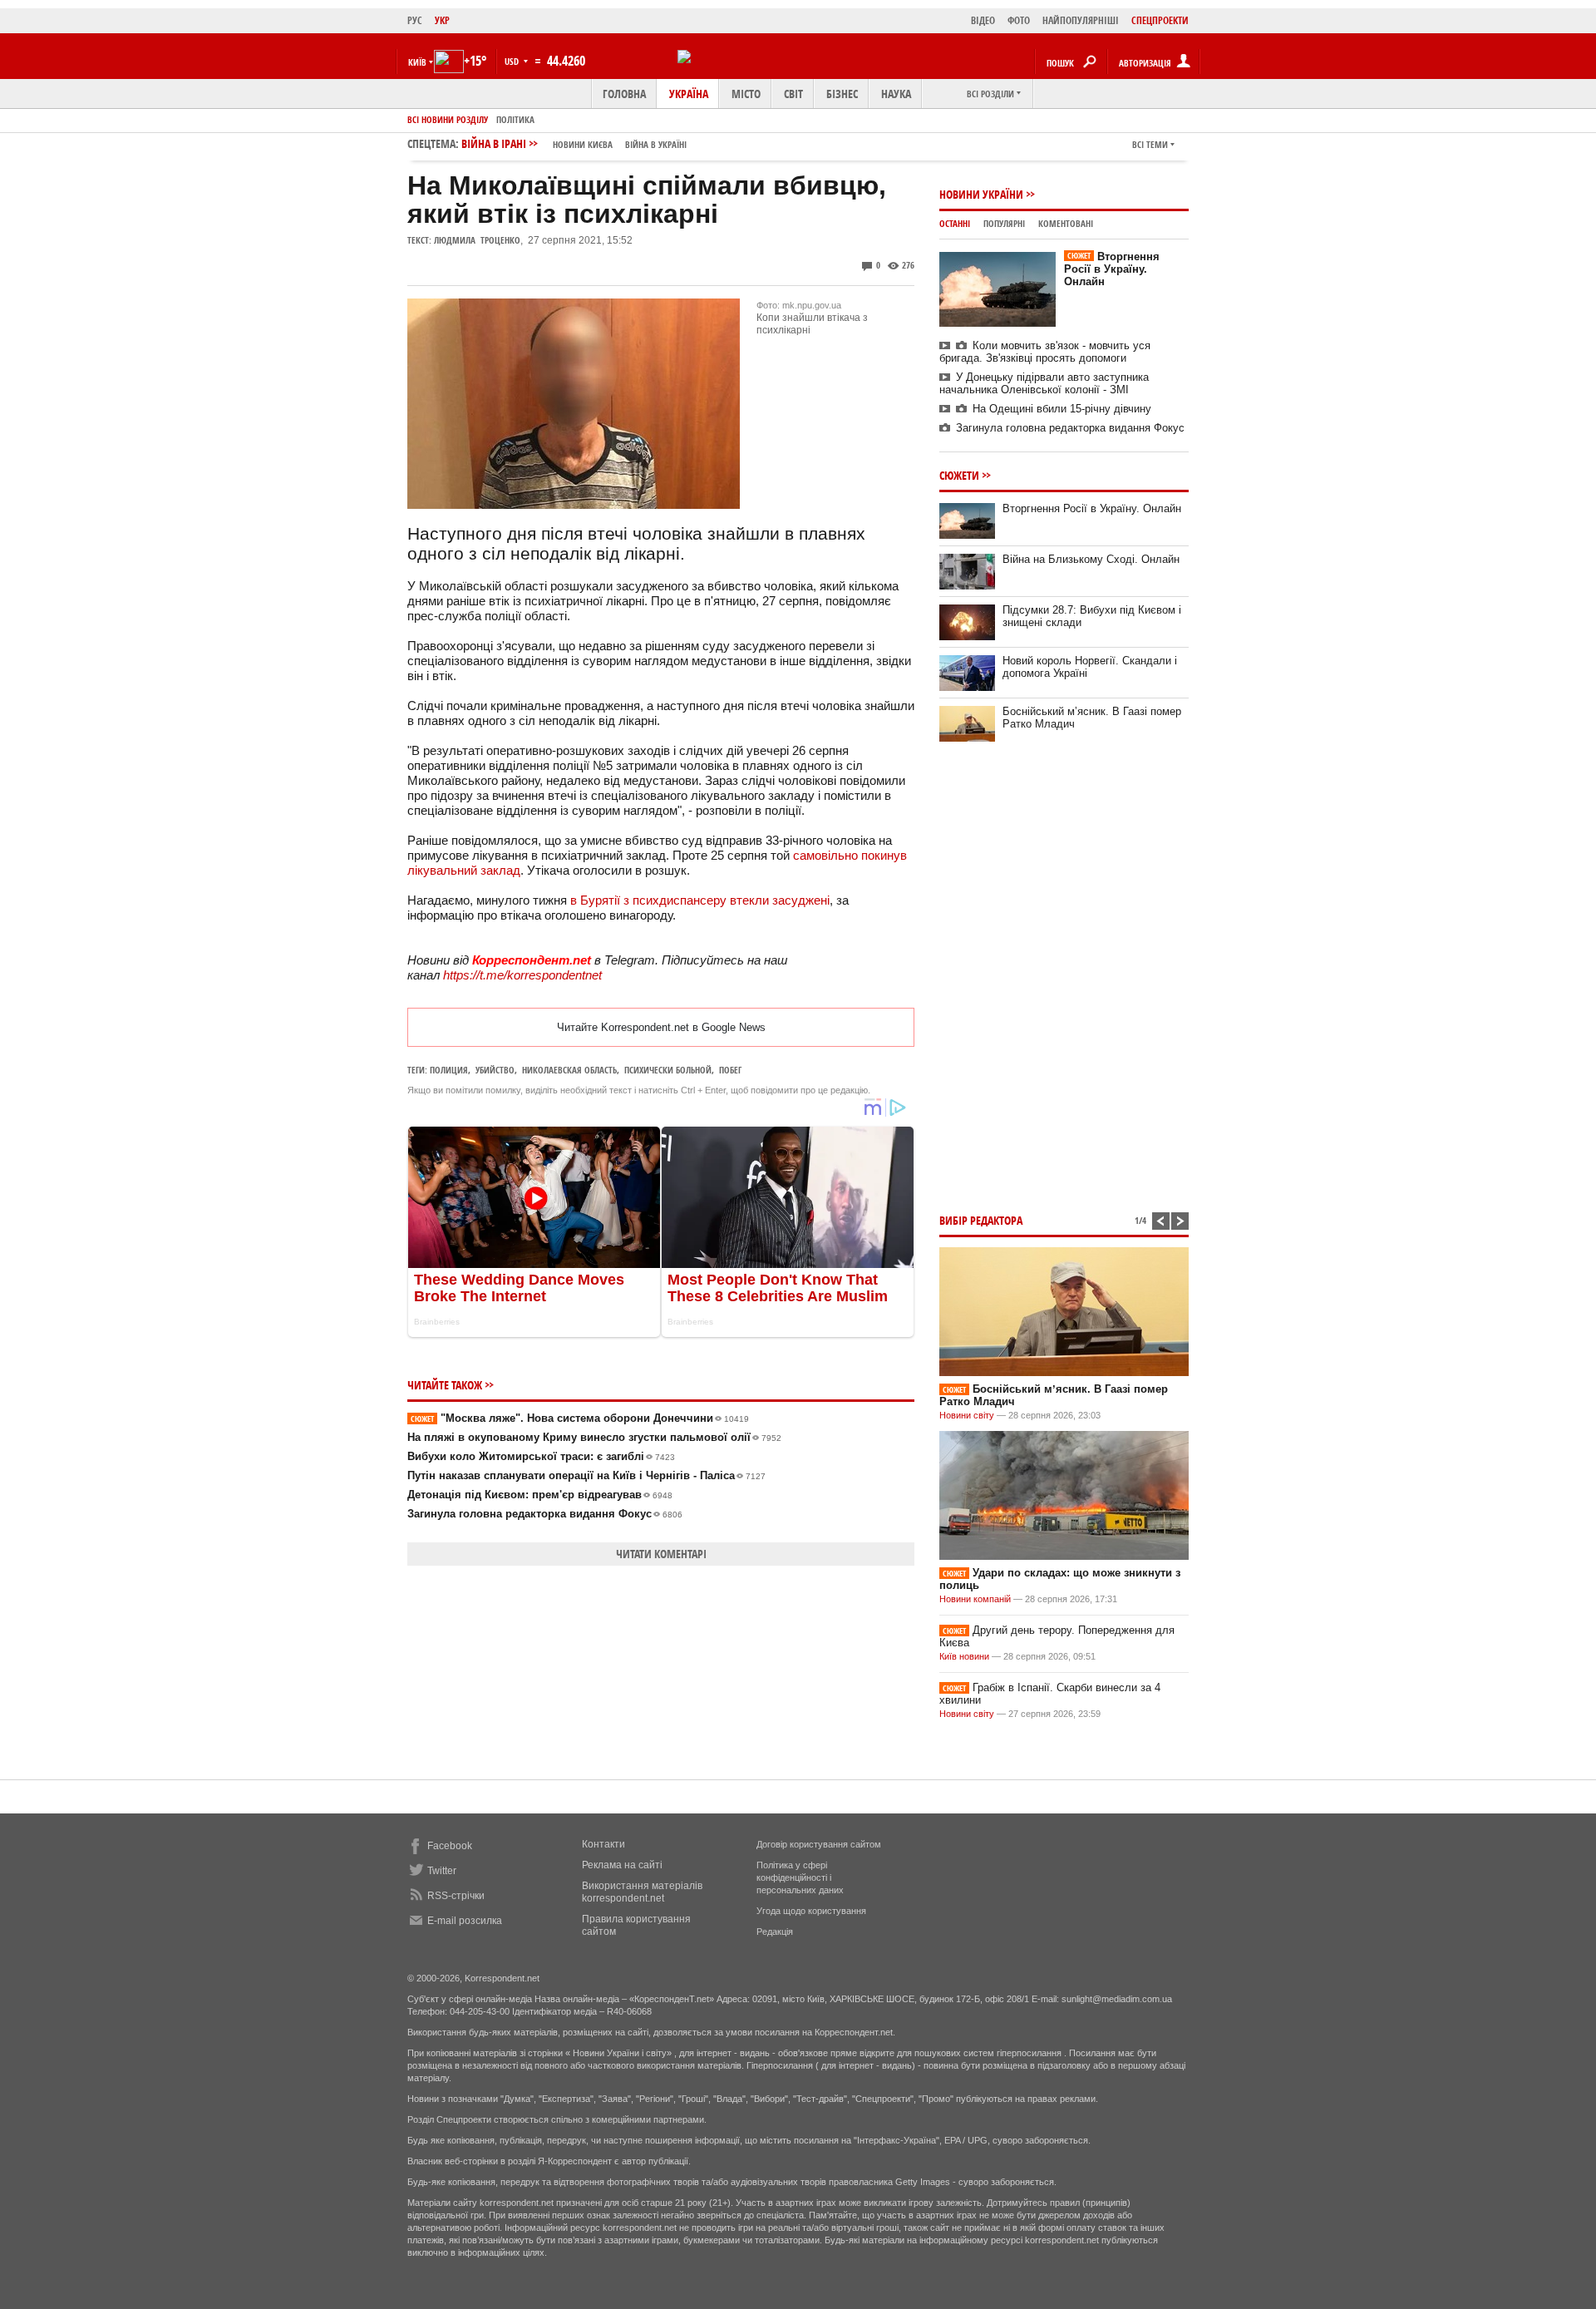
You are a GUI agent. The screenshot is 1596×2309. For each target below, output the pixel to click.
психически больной (668, 1070)
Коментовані (1066, 223)
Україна (689, 94)
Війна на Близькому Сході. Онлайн (1091, 559)
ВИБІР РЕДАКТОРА (981, 1220)
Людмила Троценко (477, 240)
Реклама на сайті (622, 1865)
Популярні (1004, 223)
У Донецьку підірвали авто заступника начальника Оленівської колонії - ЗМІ (1044, 383)
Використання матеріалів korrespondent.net (642, 1892)
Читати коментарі (661, 1554)
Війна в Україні (656, 144)
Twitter (442, 1871)
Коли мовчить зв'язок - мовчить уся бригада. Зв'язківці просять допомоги (1045, 352)
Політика (515, 119)
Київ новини (964, 1656)
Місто (746, 94)
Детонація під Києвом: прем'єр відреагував (540, 1495)
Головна (624, 94)
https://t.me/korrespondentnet (522, 975)
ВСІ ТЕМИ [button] (1150, 144)
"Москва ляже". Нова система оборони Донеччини (580, 1418)
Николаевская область (569, 1070)
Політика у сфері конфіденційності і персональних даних (800, 1877)
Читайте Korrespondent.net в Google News (661, 1027)
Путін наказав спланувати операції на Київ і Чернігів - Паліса (586, 1475)
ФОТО (1019, 20)
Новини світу (967, 1415)
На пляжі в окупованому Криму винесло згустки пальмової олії (594, 1437)
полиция (449, 1070)
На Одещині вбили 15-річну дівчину (1062, 409)
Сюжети (959, 475)
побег (730, 1070)
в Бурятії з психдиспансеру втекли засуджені (700, 900)
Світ (793, 94)
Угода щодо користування (811, 1911)
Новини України (981, 194)
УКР (442, 20)
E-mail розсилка (465, 1921)
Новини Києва (583, 144)
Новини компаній (975, 1599)
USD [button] (513, 61)
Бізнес (842, 94)
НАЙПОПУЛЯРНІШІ (1081, 20)
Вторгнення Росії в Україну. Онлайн (1112, 269)
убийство (495, 1070)
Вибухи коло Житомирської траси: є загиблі (541, 1456)
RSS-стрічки (456, 1896)
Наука (896, 94)
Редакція (775, 1932)
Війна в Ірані (574, 143)
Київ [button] (417, 62)
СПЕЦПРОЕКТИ (1160, 20)
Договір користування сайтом (819, 1844)
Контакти (603, 1844)
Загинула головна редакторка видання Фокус (545, 1514)
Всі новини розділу (448, 119)
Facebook (450, 1846)
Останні (955, 223)
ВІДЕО (983, 20)
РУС (415, 20)
